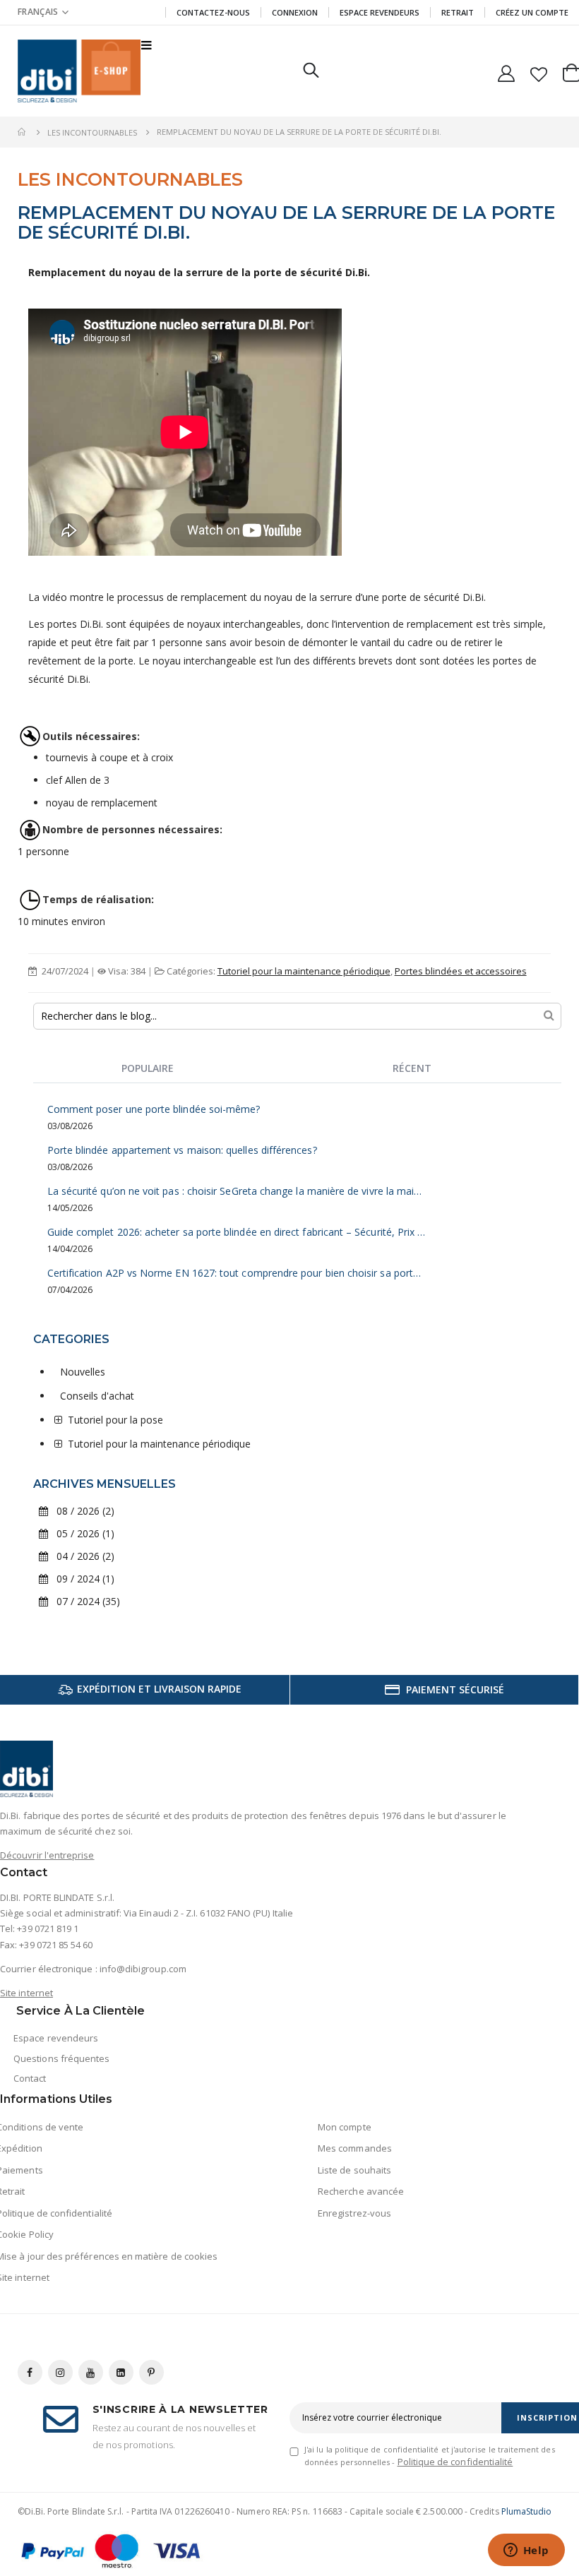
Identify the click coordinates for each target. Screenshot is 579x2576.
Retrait (458, 12)
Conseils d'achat (97, 1396)
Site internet (26, 1993)
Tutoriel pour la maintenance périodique (304, 971)
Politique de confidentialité (455, 2462)
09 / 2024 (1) (81, 1579)
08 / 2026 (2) (81, 1511)
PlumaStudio (527, 2511)
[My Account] (507, 71)
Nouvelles (83, 1372)
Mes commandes (355, 2148)
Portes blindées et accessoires (461, 971)
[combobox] (298, 1016)
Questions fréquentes (61, 2058)
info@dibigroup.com (143, 1969)
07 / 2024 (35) (84, 1601)
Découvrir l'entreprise (47, 1855)
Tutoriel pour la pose (115, 1420)
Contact (30, 2078)
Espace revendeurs (380, 12)
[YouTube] (91, 2372)
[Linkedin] (121, 2372)
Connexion (295, 12)
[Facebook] (30, 2372)
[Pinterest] (151, 2372)
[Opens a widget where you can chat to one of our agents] (526, 2551)
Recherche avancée (361, 2191)
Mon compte (345, 2127)
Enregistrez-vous (354, 2213)
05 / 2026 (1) (81, 1533)
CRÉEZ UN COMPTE (532, 12)
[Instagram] (60, 2372)
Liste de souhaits (354, 2170)
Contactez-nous (213, 12)
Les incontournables (92, 132)
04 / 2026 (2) (81, 1556)
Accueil (23, 132)
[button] (538, 71)
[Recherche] (549, 1015)
